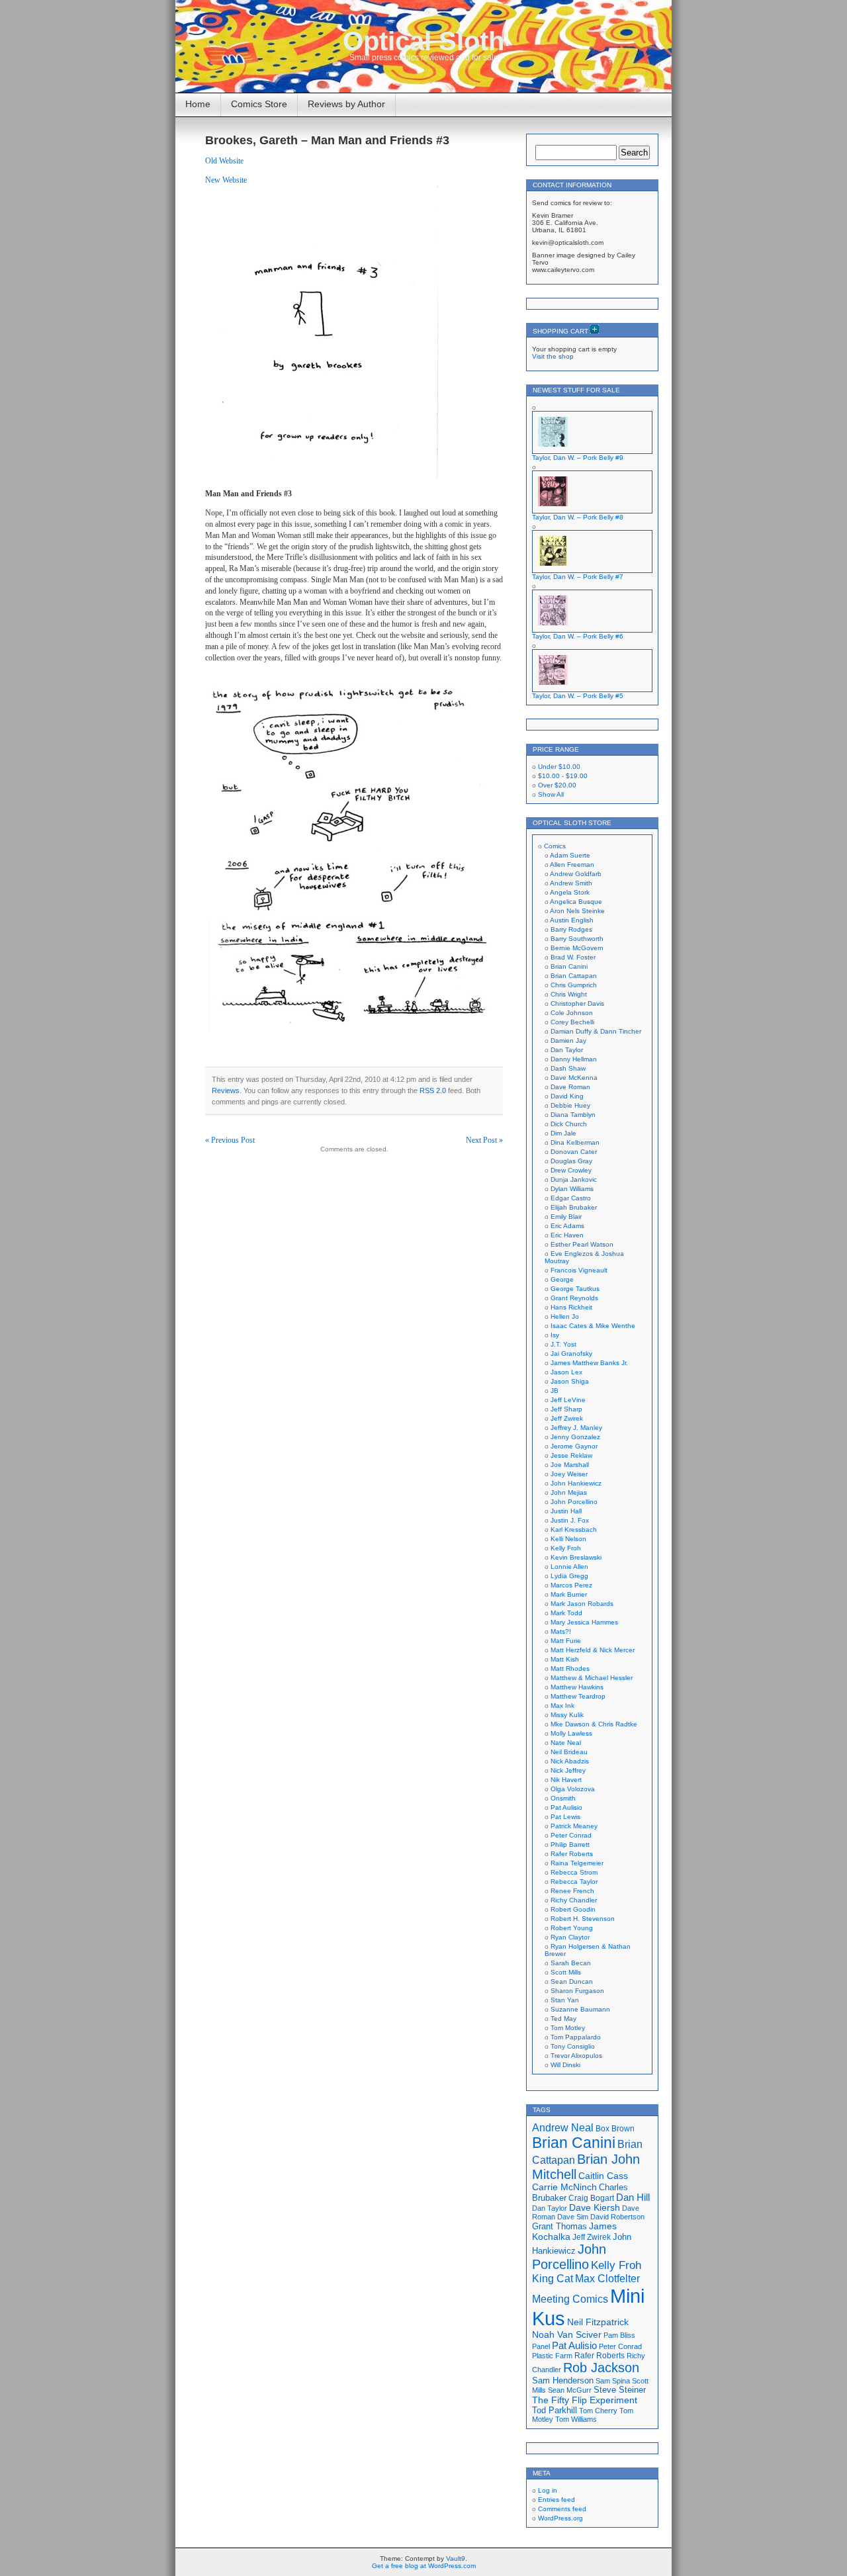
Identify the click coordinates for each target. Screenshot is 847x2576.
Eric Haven (567, 1235)
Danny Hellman (574, 1059)
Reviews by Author (346, 104)
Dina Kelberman (575, 1142)
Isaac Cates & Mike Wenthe (593, 1326)
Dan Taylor (567, 1050)
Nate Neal (566, 1743)
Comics (555, 846)
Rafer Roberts (572, 1854)
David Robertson (617, 2217)
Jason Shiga (570, 1381)
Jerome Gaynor (574, 1446)
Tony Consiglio (573, 2046)
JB (555, 1391)
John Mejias (569, 1492)
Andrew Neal (563, 2127)
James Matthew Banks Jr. (589, 1363)
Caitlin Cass (603, 2176)
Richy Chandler (574, 1900)
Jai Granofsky (571, 1354)
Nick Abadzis (570, 1761)
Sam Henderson (563, 2380)
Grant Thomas (559, 2226)
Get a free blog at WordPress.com (424, 2566)
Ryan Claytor (570, 1937)
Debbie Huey (570, 1105)
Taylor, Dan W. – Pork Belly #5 (578, 696)
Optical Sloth (423, 41)
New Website (226, 180)
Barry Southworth (577, 939)
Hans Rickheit (571, 1307)
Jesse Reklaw (571, 1455)
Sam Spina (613, 2381)
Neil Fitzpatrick (598, 2322)
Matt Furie (566, 1641)
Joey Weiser (569, 1474)
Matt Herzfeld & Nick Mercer (593, 1650)
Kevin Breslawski (576, 1557)
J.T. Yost (563, 1344)
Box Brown (615, 2128)
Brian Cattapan (574, 976)
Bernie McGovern (577, 948)
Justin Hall (566, 1511)
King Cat (553, 2279)
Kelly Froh (566, 1548)
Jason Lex (566, 1372)
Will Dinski (565, 2065)
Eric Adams (567, 1226)
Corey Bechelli (572, 1022)
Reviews (226, 1090)
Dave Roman (570, 1087)
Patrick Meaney (574, 1826)
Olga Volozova (573, 1789)
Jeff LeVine (568, 1400)
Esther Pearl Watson (582, 1244)
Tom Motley (568, 2028)
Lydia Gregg (569, 1576)
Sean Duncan (572, 1981)
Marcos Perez (571, 1585)
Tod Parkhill (555, 2410)
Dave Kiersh (595, 2208)
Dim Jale (563, 1133)
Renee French (572, 1891)
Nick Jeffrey (568, 1770)
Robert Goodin (573, 1909)
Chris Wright (569, 994)
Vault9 (456, 2558)
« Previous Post (230, 1140)
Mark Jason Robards (582, 1604)
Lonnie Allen (569, 1567)
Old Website (224, 161)
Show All (551, 794)
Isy (555, 1335)
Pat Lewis (565, 1817)
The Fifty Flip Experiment (585, 2400)
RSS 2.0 (433, 1090)
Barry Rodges (571, 929)
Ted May (563, 2019)
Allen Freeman (572, 865)
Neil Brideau (569, 1752)
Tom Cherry (598, 2411)
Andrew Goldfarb (576, 874)
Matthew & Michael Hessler (592, 1678)
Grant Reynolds (574, 1298)
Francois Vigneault (579, 1270)
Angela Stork (570, 892)
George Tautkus (575, 1289)
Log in (548, 2490)
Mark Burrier (569, 1594)
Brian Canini (569, 966)
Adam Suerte (570, 855)
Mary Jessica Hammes (584, 1622)
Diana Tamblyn (573, 1115)
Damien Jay (568, 1041)
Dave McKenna (574, 1078)
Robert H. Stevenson (583, 1919)
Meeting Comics (570, 2299)
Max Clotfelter (607, 2278)
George (562, 1279)
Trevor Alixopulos (576, 2056)
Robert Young (572, 1928)
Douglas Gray (571, 1161)
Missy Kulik (567, 1715)
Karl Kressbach (574, 1530)
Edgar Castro (571, 1198)
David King (567, 1096)
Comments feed (562, 2509)
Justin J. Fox (570, 1520)
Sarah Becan (571, 1963)
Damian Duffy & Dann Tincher (596, 1031)
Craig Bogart (591, 2198)
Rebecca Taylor (574, 1882)
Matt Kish (565, 1659)
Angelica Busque (576, 902)
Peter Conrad (571, 1835)
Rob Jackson (601, 2368)
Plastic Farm (552, 2356)
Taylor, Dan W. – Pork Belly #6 (578, 636)
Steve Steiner (620, 2390)
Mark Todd (566, 1613)
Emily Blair (566, 1217)
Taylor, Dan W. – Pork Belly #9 (578, 458)
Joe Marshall (570, 1465)
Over (557, 785)
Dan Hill (633, 2198)
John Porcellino (574, 1502)
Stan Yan (565, 2000)
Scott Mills (566, 1972)
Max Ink (562, 1706)
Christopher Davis (577, 1003)
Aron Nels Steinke (577, 911)
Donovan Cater (574, 1152)
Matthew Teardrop (578, 1696)
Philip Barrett (570, 1844)
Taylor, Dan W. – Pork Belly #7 (578, 577)
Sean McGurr (570, 2390)
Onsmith (563, 1798)
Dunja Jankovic (574, 1179)
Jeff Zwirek (567, 1418)
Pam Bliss (619, 2335)
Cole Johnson (572, 1013)
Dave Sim (573, 2217)
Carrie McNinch (564, 2187)
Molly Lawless (571, 1733)
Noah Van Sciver (567, 2335)
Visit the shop (553, 356)
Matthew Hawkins (577, 1687)
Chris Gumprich (574, 985)
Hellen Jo (565, 1316)
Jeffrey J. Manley (576, 1428)
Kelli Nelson (568, 1539)
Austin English (572, 920)
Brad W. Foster (573, 957)
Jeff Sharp (566, 1409)
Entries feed (557, 2500)
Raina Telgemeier (577, 1863)
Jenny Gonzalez (575, 1437)
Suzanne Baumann (580, 2009)
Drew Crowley (571, 1170)
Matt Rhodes (570, 1668)
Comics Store (259, 104)
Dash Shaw (568, 1068)
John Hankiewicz (576, 1483)
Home (198, 104)
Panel (541, 2346)
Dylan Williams (572, 1189)
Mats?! (561, 1631)
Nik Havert (566, 1780)
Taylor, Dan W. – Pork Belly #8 (578, 517)
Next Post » (484, 1140)
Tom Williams (576, 2419)
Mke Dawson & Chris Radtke (594, 1724)
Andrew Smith (571, 883)
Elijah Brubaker (574, 1207)
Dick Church (569, 1124)
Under (559, 767)
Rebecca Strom (574, 1872)
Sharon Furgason (577, 1991)
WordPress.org (560, 2518)
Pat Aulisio (566, 1807)
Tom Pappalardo (576, 2037)
